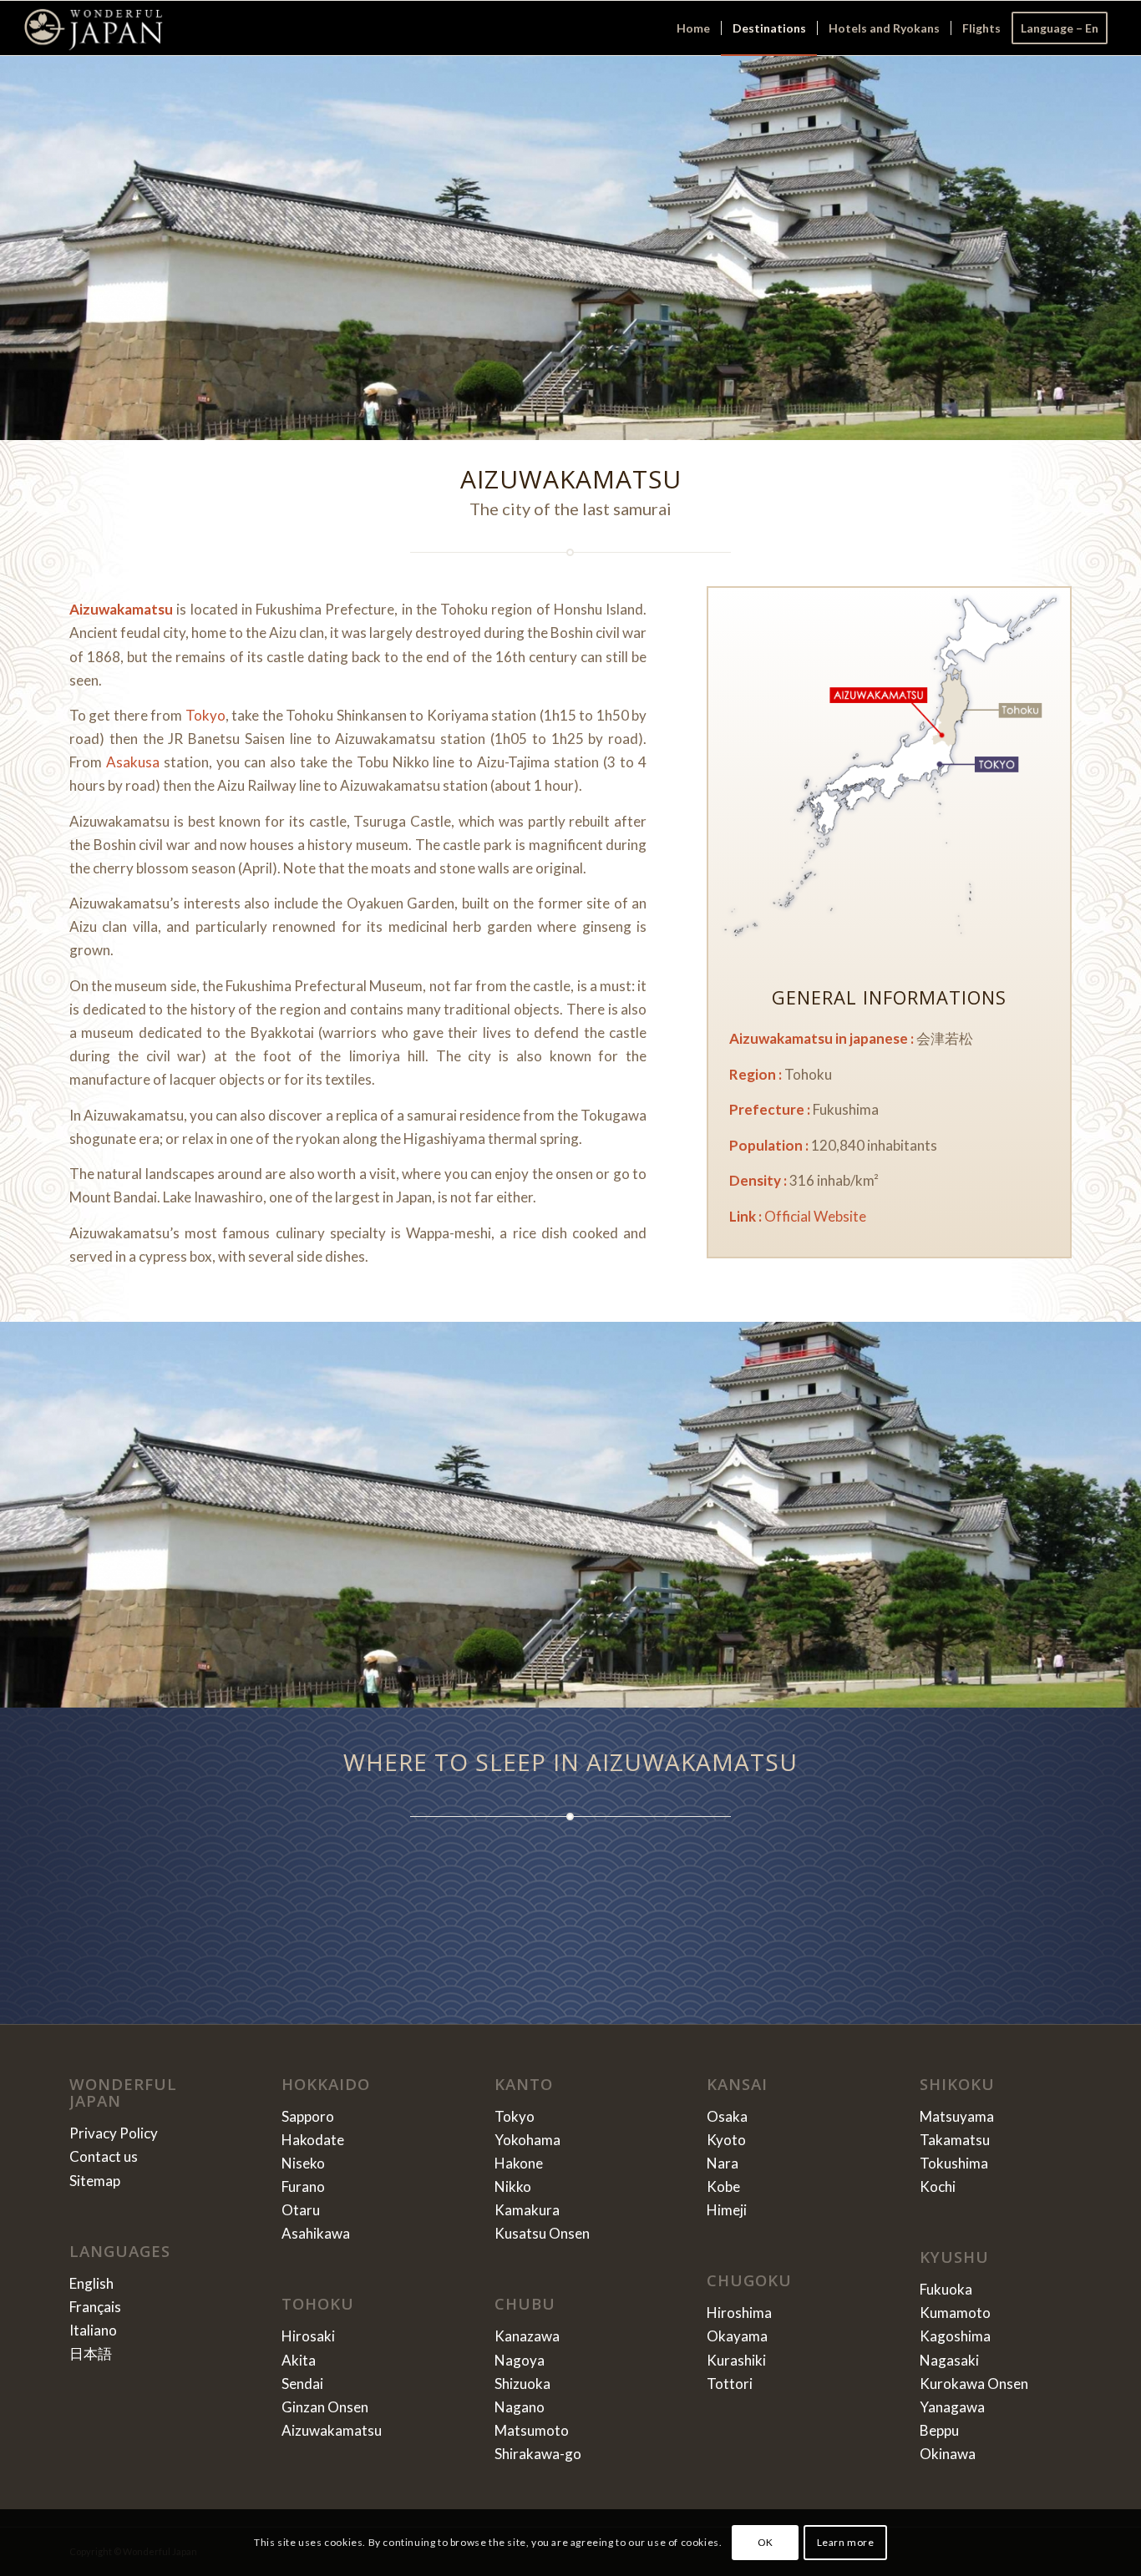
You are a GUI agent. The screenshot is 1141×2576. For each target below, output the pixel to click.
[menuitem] (693, 28)
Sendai (302, 2384)
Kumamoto (955, 2313)
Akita (299, 2360)
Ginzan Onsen (325, 2407)
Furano (303, 2186)
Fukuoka (946, 2289)
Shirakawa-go (538, 2454)
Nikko (513, 2186)
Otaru (301, 2210)
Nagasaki (949, 2360)
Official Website (815, 1216)
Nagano (520, 2407)
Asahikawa (316, 2233)
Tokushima (954, 2163)
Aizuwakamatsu (332, 2430)
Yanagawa (952, 2407)
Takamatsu (955, 2140)
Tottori (730, 2384)
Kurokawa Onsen (974, 2384)
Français (95, 2307)
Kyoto (726, 2140)
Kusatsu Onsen (542, 2233)
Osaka (727, 2116)
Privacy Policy (114, 2133)
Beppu (939, 2430)
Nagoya (520, 2360)
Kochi (938, 2186)
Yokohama (527, 2140)
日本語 (91, 2353)
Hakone (519, 2163)
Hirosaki (308, 2336)
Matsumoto (532, 2430)
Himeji (727, 2210)
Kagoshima (955, 2336)
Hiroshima (739, 2313)
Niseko (303, 2163)
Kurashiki (736, 2360)
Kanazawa (527, 2336)
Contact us (104, 2156)
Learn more (846, 2542)
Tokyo (205, 715)
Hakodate (313, 2140)
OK (766, 2542)
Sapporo (308, 2116)
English (91, 2283)
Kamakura (527, 2210)
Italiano (93, 2330)
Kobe (723, 2186)
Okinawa (948, 2454)
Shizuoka (522, 2384)
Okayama (737, 2336)
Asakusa (133, 762)
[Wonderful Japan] (93, 28)
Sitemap (95, 2181)
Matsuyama (957, 2116)
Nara (723, 2163)
